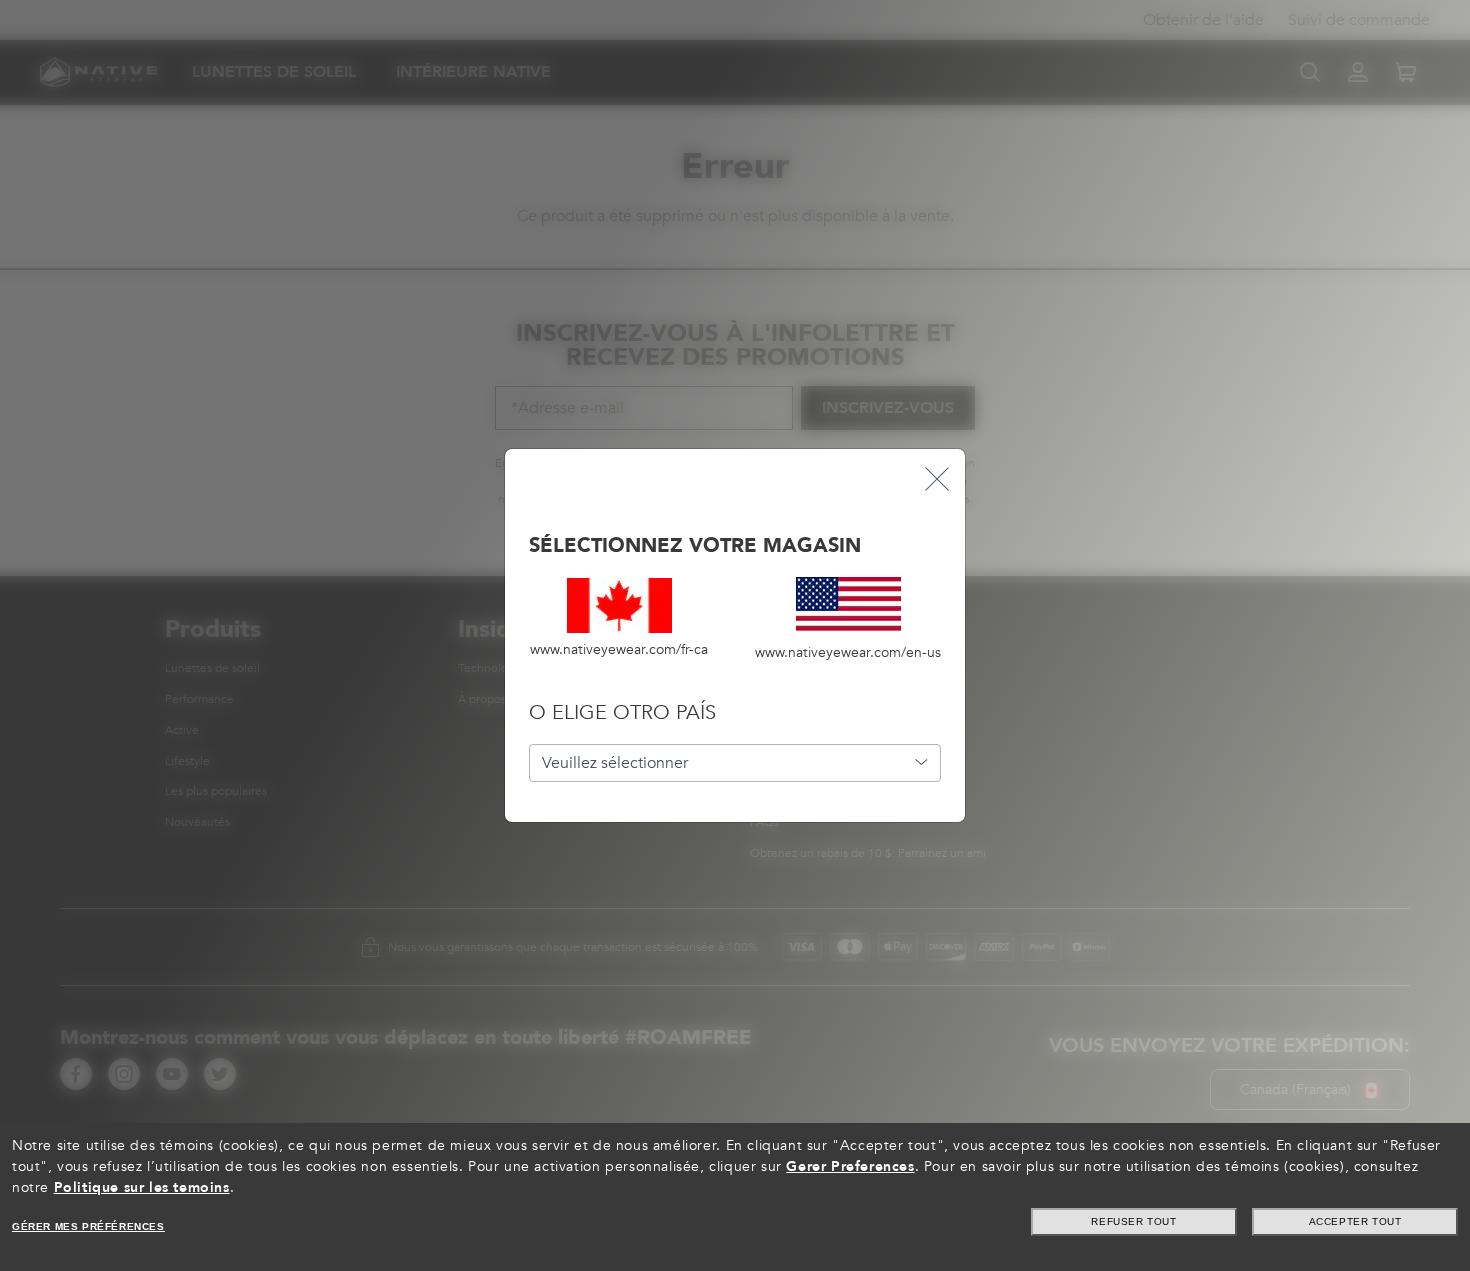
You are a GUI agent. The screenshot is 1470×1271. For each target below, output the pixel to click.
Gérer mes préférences (88, 1226)
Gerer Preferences (850, 1166)
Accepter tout (1355, 1221)
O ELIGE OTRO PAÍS (622, 712)
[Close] (937, 477)
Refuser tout (1133, 1221)
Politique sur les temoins (142, 1187)
